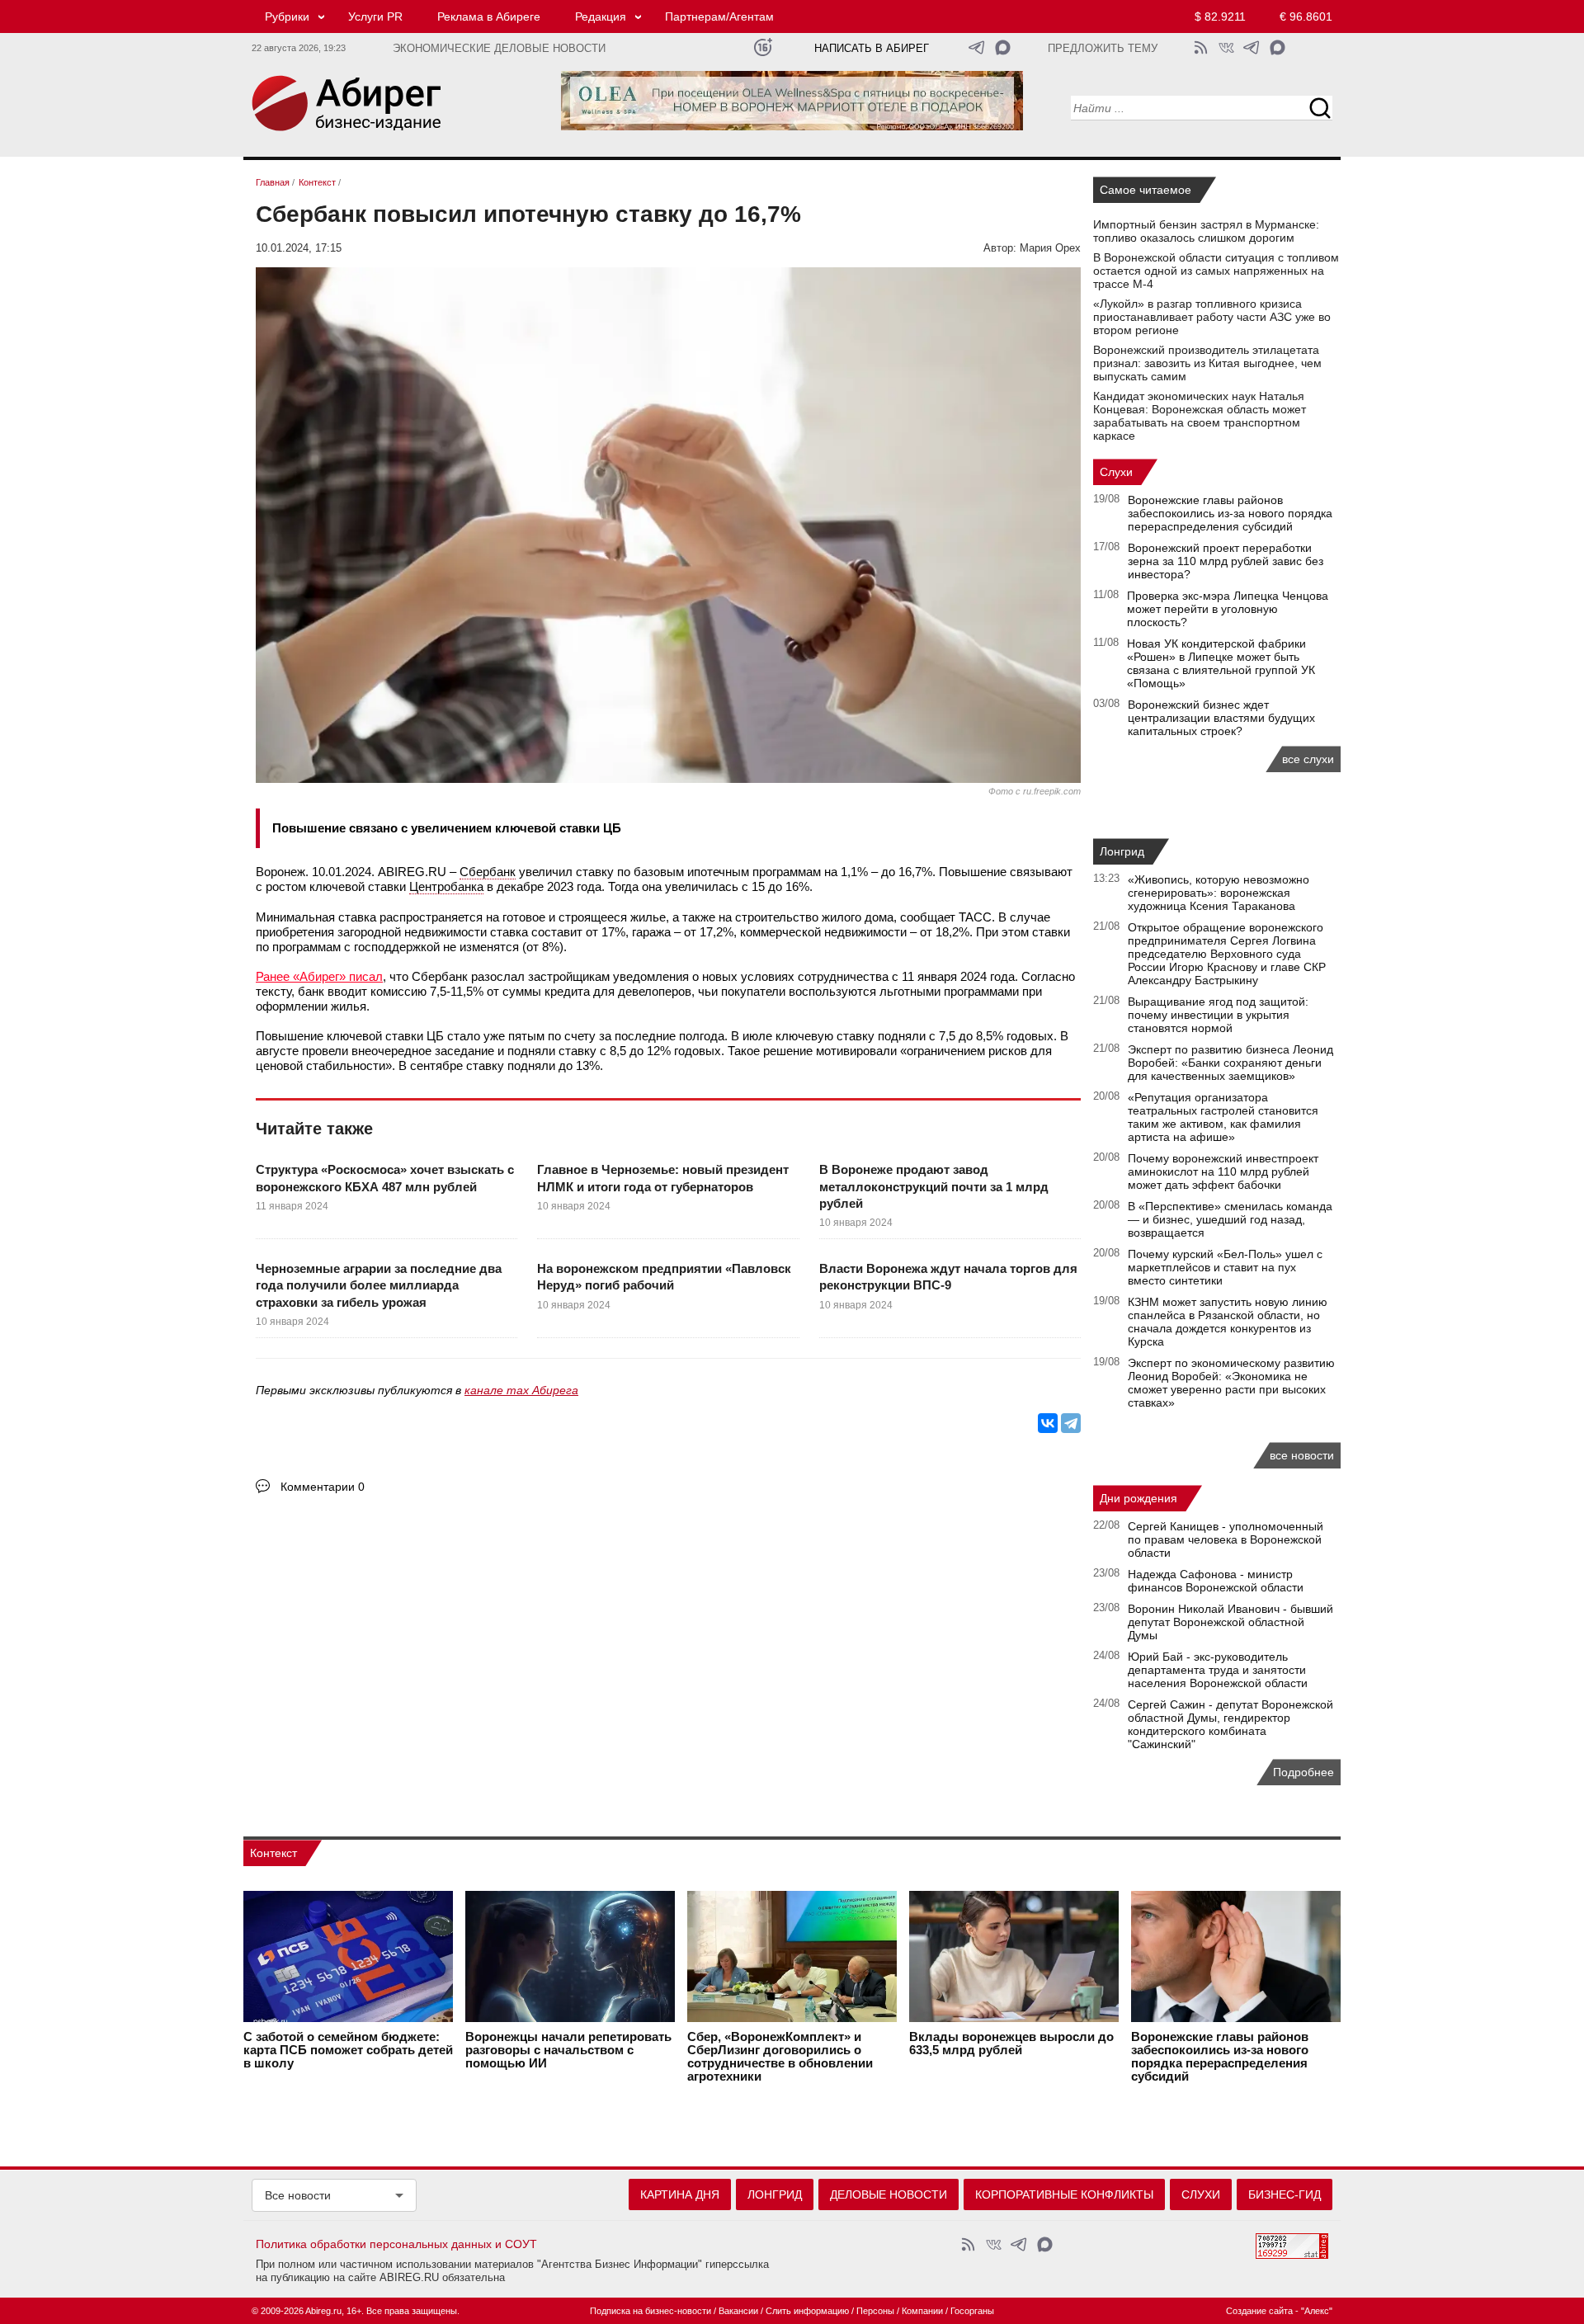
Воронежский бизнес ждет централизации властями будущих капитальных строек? (1221, 718)
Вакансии (738, 2311)
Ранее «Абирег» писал (319, 976)
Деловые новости (889, 2194)
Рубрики (287, 16)
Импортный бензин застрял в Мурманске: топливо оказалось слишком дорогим (1206, 231)
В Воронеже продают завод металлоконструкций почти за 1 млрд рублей (934, 1186)
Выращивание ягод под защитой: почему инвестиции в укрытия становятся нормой (1218, 1015)
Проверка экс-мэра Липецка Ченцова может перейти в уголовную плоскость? (1228, 609)
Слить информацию (807, 2311)
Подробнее (1303, 1772)
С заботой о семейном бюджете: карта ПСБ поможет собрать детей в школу (348, 2050)
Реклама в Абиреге (489, 16)
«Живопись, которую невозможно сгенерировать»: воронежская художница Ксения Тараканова (1219, 893)
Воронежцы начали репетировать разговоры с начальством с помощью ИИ (568, 2050)
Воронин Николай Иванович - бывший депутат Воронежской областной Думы (1230, 1622)
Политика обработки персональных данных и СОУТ (396, 2244)
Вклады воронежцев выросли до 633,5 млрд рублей (1011, 2044)
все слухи (1308, 759)
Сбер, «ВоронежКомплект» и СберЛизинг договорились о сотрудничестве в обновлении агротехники (780, 2057)
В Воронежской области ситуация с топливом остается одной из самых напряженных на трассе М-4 (1216, 271)
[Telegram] (1071, 1423)
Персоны (875, 2311)
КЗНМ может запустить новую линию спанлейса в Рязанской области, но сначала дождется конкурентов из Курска (1228, 1322)
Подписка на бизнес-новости (651, 2311)
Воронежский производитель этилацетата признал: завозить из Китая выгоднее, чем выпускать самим (1207, 363)
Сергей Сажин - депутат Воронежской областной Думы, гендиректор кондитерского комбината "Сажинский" (1230, 1724)
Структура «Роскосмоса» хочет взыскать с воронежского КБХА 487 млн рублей (385, 1178)
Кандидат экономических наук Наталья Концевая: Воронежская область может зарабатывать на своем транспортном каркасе (1200, 416)
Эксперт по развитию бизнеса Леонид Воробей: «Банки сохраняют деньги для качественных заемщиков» (1230, 1063)
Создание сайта (1259, 2311)
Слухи (1116, 472)
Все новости (298, 2195)
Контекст (273, 1853)
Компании (922, 2311)
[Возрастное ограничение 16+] (763, 47)
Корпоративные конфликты (1064, 2194)
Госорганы (972, 2311)
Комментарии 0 (323, 1487)
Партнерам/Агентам (719, 16)
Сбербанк (488, 872)
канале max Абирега (521, 1390)
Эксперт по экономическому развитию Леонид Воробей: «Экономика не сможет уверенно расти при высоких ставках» (1231, 1383)
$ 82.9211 (1220, 16)
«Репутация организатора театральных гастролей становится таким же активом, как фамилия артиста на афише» (1223, 1117)
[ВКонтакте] (1048, 1423)
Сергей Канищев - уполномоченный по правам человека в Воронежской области (1226, 1539)
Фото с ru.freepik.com (1035, 791)
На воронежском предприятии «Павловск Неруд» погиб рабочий (664, 1277)
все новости (1302, 1455)
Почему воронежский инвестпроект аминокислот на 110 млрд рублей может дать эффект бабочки (1223, 1171)
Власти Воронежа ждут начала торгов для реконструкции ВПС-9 (948, 1277)
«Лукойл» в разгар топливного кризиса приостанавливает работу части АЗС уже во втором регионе (1212, 317)
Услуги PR (375, 16)
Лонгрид (1122, 851)
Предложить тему (1103, 49)
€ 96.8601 (1306, 16)
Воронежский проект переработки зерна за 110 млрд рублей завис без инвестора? (1226, 561)
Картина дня (680, 2194)
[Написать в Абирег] (1003, 47)
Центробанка (446, 886)
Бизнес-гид (1285, 2194)
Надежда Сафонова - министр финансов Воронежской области (1216, 1581)
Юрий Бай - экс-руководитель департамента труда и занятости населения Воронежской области (1218, 1670)
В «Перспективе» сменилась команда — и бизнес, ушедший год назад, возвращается (1230, 1219)
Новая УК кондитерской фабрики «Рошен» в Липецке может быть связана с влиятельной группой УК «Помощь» (1221, 663)
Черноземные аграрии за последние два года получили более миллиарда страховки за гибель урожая (379, 1285)
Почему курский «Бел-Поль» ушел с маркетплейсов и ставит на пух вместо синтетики (1225, 1267)
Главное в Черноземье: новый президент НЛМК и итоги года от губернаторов (663, 1178)
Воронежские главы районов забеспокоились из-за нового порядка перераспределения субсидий (1230, 513)
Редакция (601, 16)
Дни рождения (1138, 1498)
